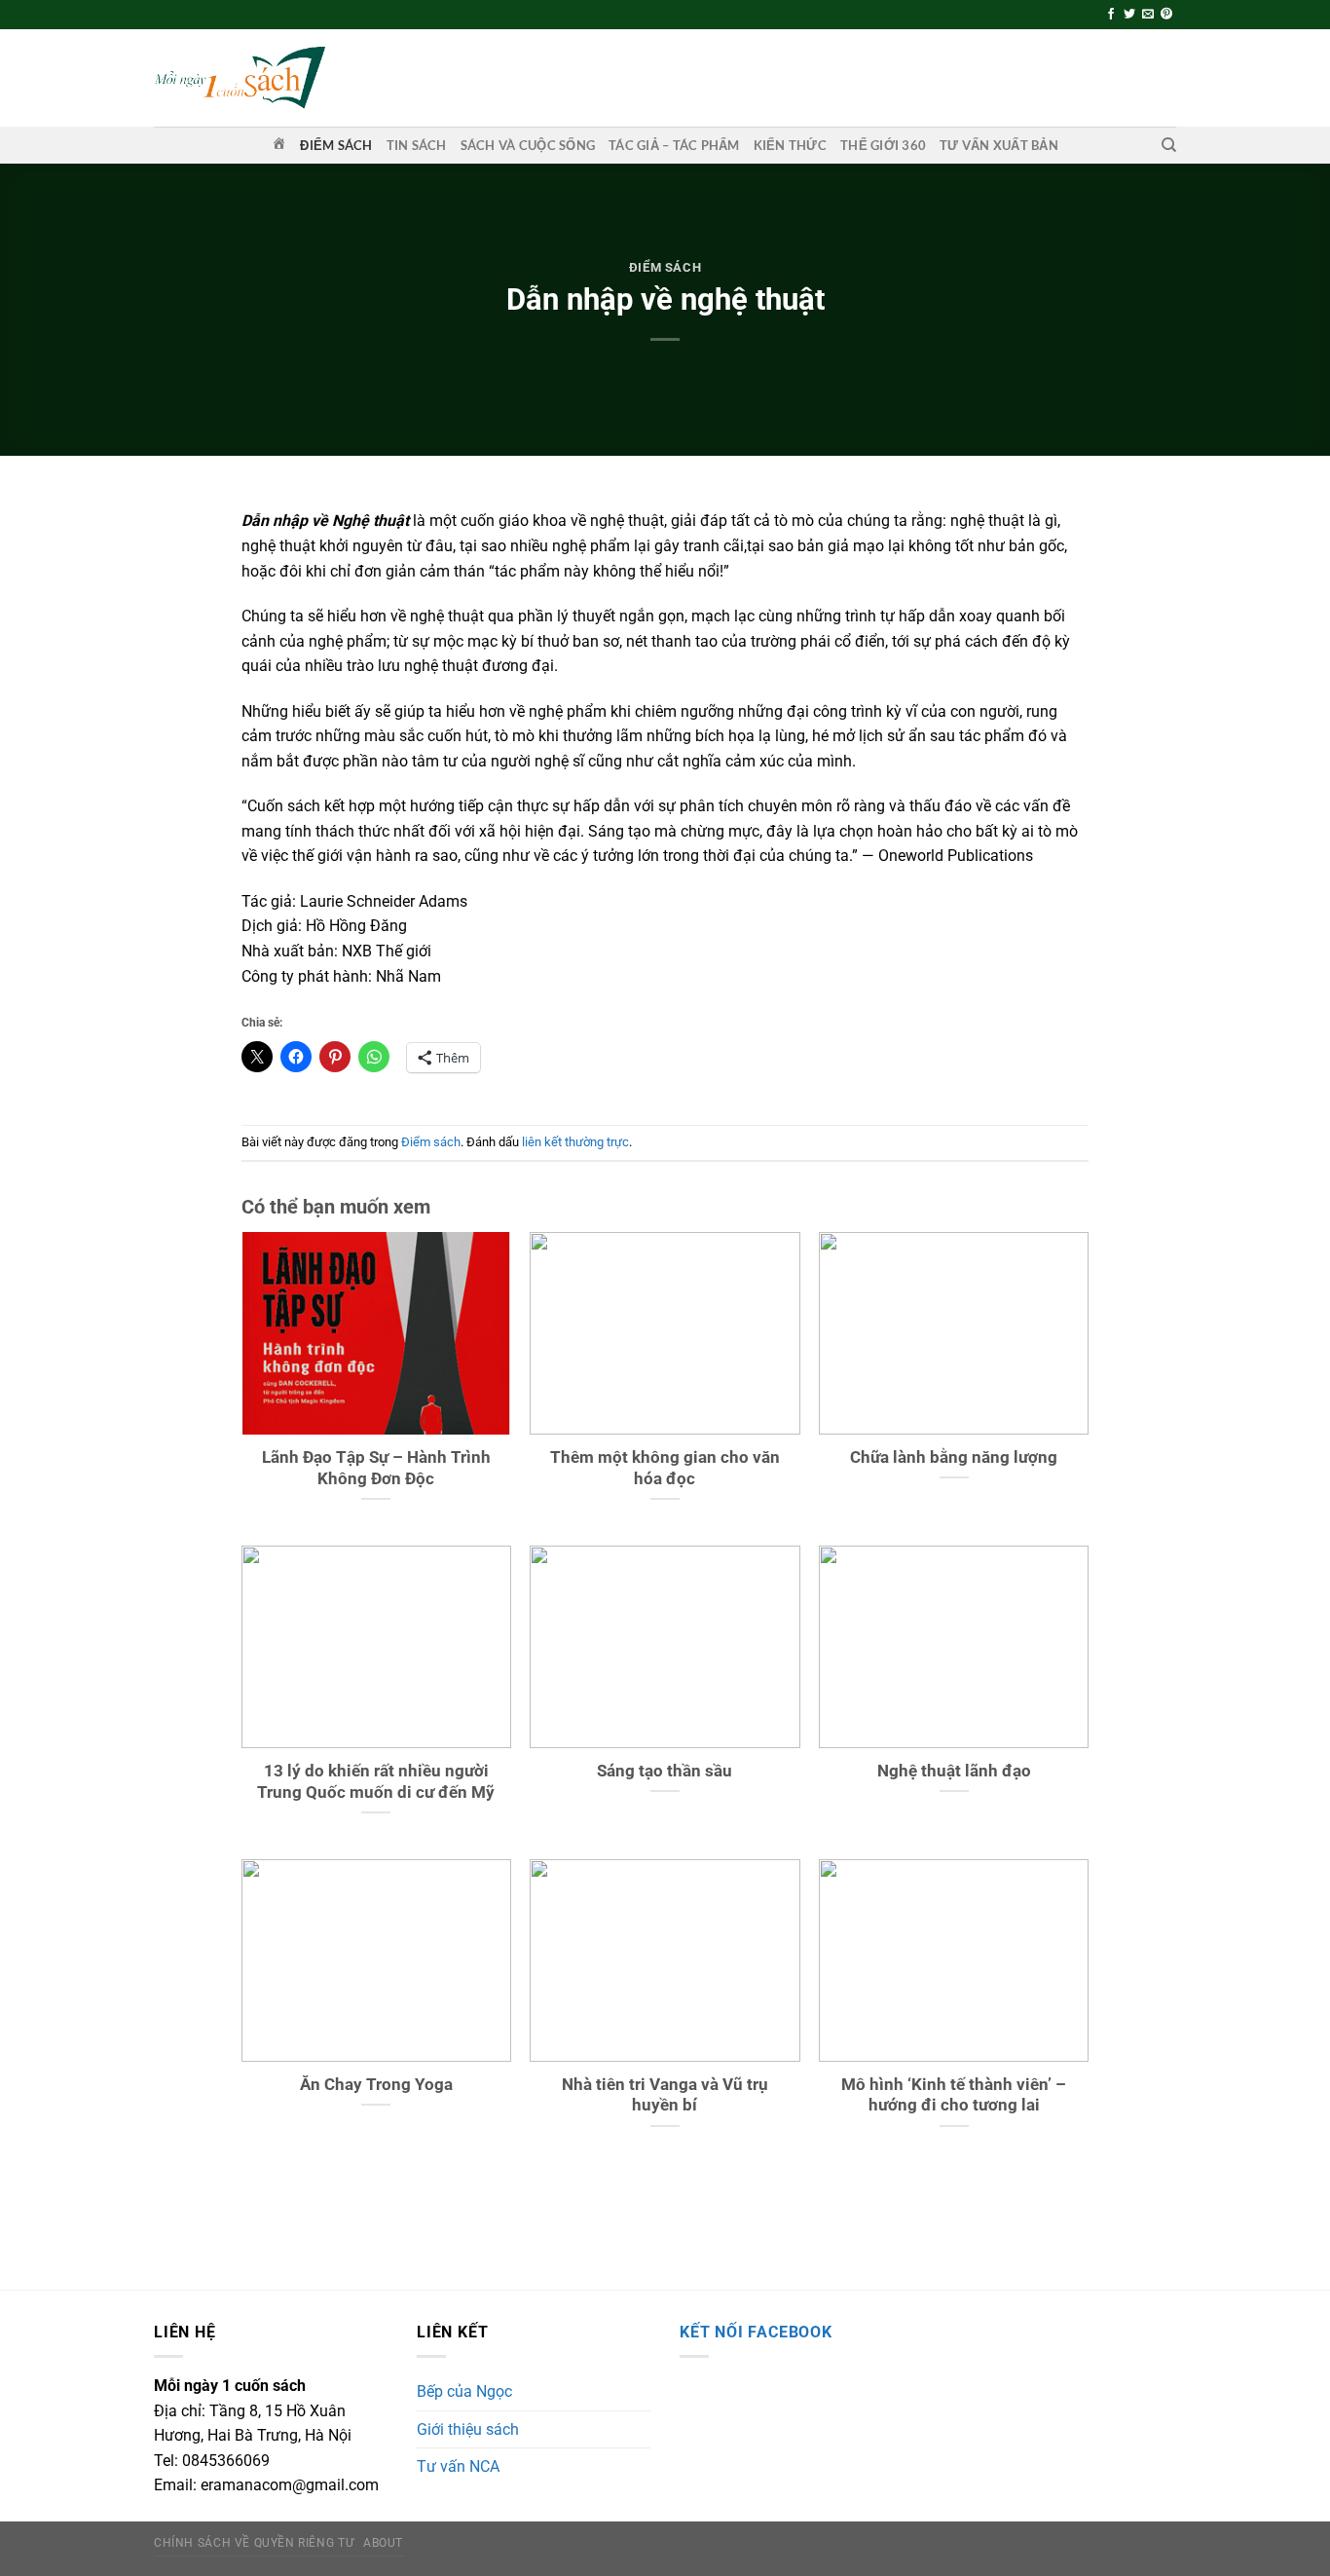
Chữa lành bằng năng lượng (954, 1457)
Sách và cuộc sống (528, 145)
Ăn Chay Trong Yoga (376, 2085)
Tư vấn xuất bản (999, 145)
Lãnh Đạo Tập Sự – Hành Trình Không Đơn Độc (376, 1468)
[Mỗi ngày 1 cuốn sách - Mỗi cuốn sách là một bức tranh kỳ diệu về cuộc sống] (240, 77)
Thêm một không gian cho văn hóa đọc (665, 1468)
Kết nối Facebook (756, 2332)
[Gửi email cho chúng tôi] (1148, 15)
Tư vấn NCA (458, 2466)
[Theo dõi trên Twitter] (1129, 15)
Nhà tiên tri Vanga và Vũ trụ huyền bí (665, 2095)
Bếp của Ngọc (464, 2391)
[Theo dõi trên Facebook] (1111, 15)
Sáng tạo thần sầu (665, 1771)
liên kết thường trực (575, 1142)
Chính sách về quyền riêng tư (254, 2543)
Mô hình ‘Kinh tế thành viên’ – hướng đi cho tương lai (954, 2095)
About (383, 2543)
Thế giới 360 (883, 145)
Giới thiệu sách (468, 2429)
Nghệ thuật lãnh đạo (954, 1771)
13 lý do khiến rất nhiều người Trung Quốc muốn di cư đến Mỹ (376, 1782)
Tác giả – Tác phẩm (674, 145)
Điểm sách (336, 145)
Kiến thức (790, 145)
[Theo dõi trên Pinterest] (1166, 15)
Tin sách (417, 145)
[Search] (1169, 145)
